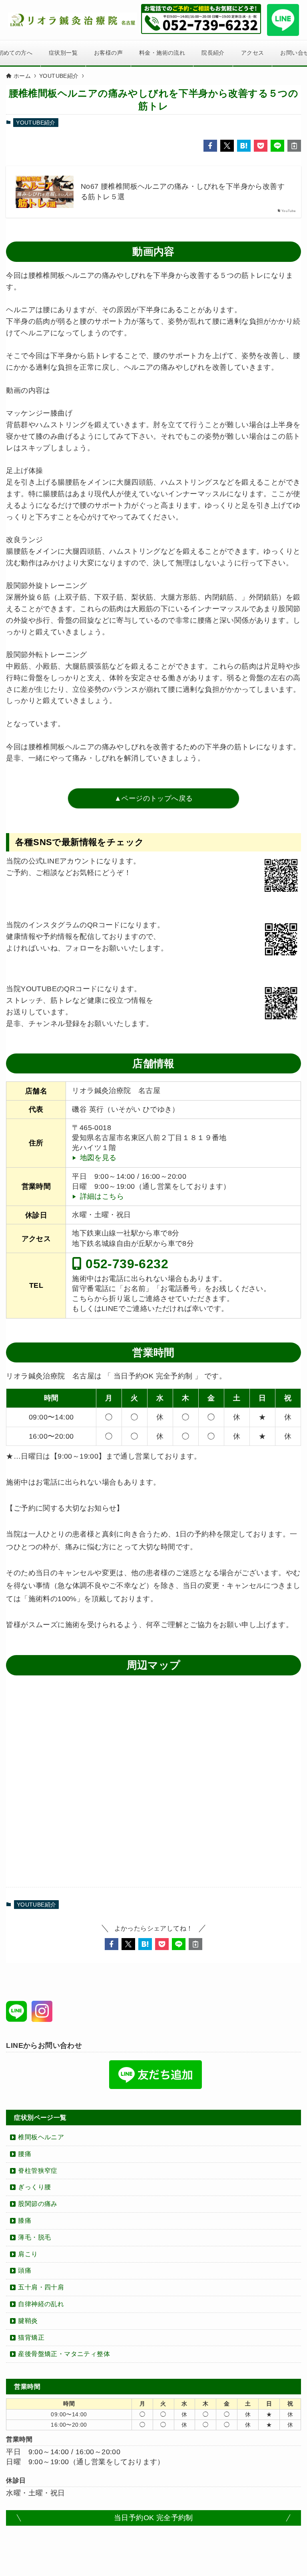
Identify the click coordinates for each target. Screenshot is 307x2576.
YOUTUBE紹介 (36, 123)
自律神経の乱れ (41, 2304)
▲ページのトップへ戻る (153, 798)
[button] (210, 146)
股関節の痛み (38, 2204)
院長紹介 (213, 53)
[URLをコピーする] (294, 146)
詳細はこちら (102, 1196)
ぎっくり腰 (34, 2187)
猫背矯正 (31, 2337)
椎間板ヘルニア (41, 2137)
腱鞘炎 (28, 2321)
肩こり (28, 2254)
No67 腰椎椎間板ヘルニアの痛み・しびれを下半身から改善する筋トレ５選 (183, 191)
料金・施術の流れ (162, 53)
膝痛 (25, 2221)
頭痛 (25, 2270)
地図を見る (98, 1158)
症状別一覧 (63, 53)
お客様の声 (108, 53)
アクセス (253, 53)
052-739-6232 (125, 1263)
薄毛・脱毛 (34, 2237)
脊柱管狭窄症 (38, 2171)
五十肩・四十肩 (41, 2287)
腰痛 (25, 2154)
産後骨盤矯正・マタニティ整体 (64, 2354)
